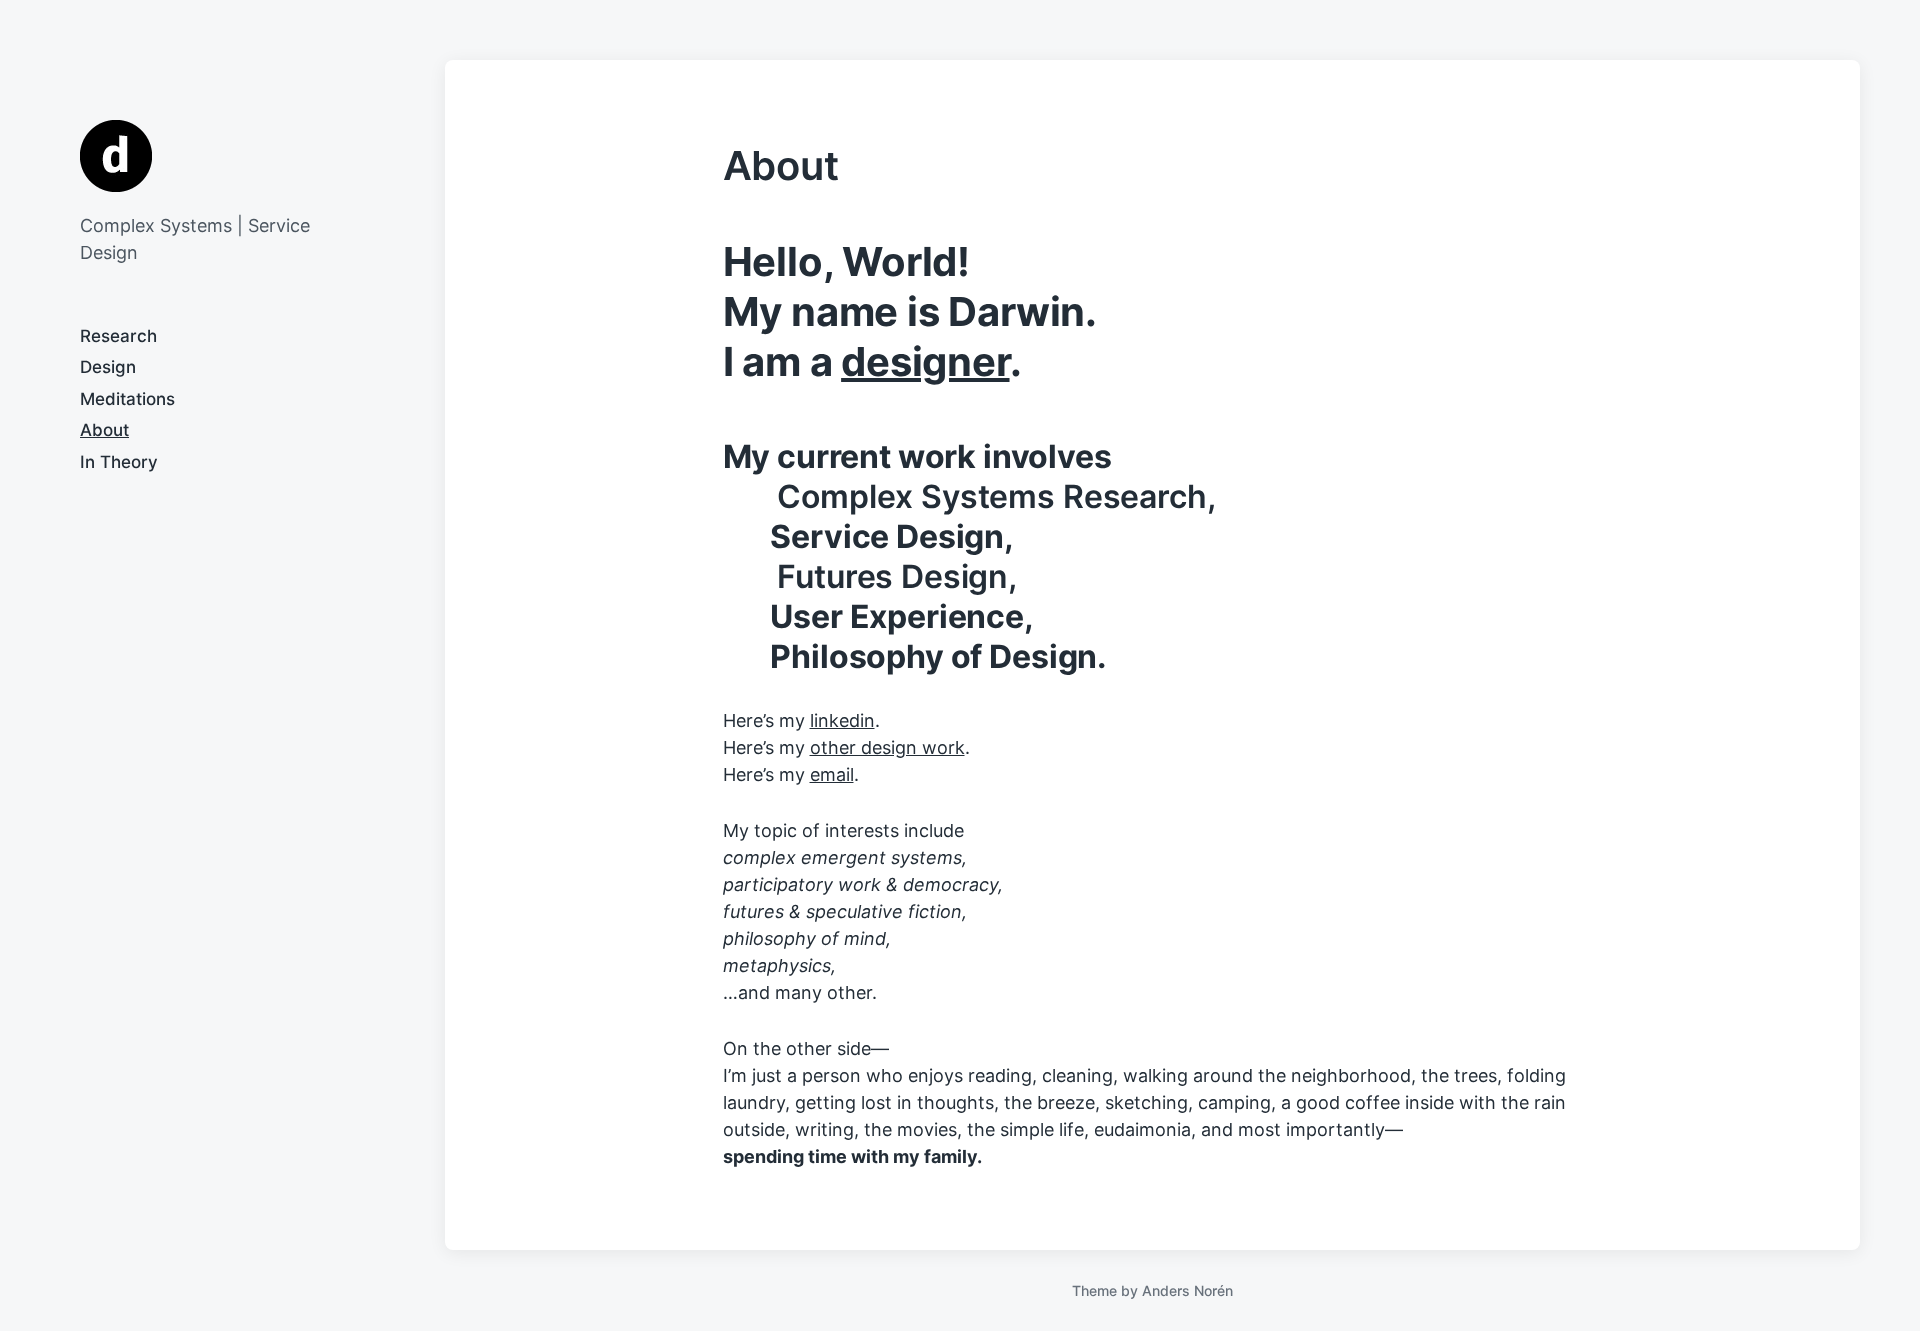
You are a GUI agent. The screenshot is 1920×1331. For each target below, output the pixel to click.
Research (118, 336)
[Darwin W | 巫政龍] (116, 156)
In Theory (119, 462)
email (832, 774)
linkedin (842, 720)
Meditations (127, 399)
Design (108, 367)
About (104, 430)
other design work (887, 747)
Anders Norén (1187, 1290)
